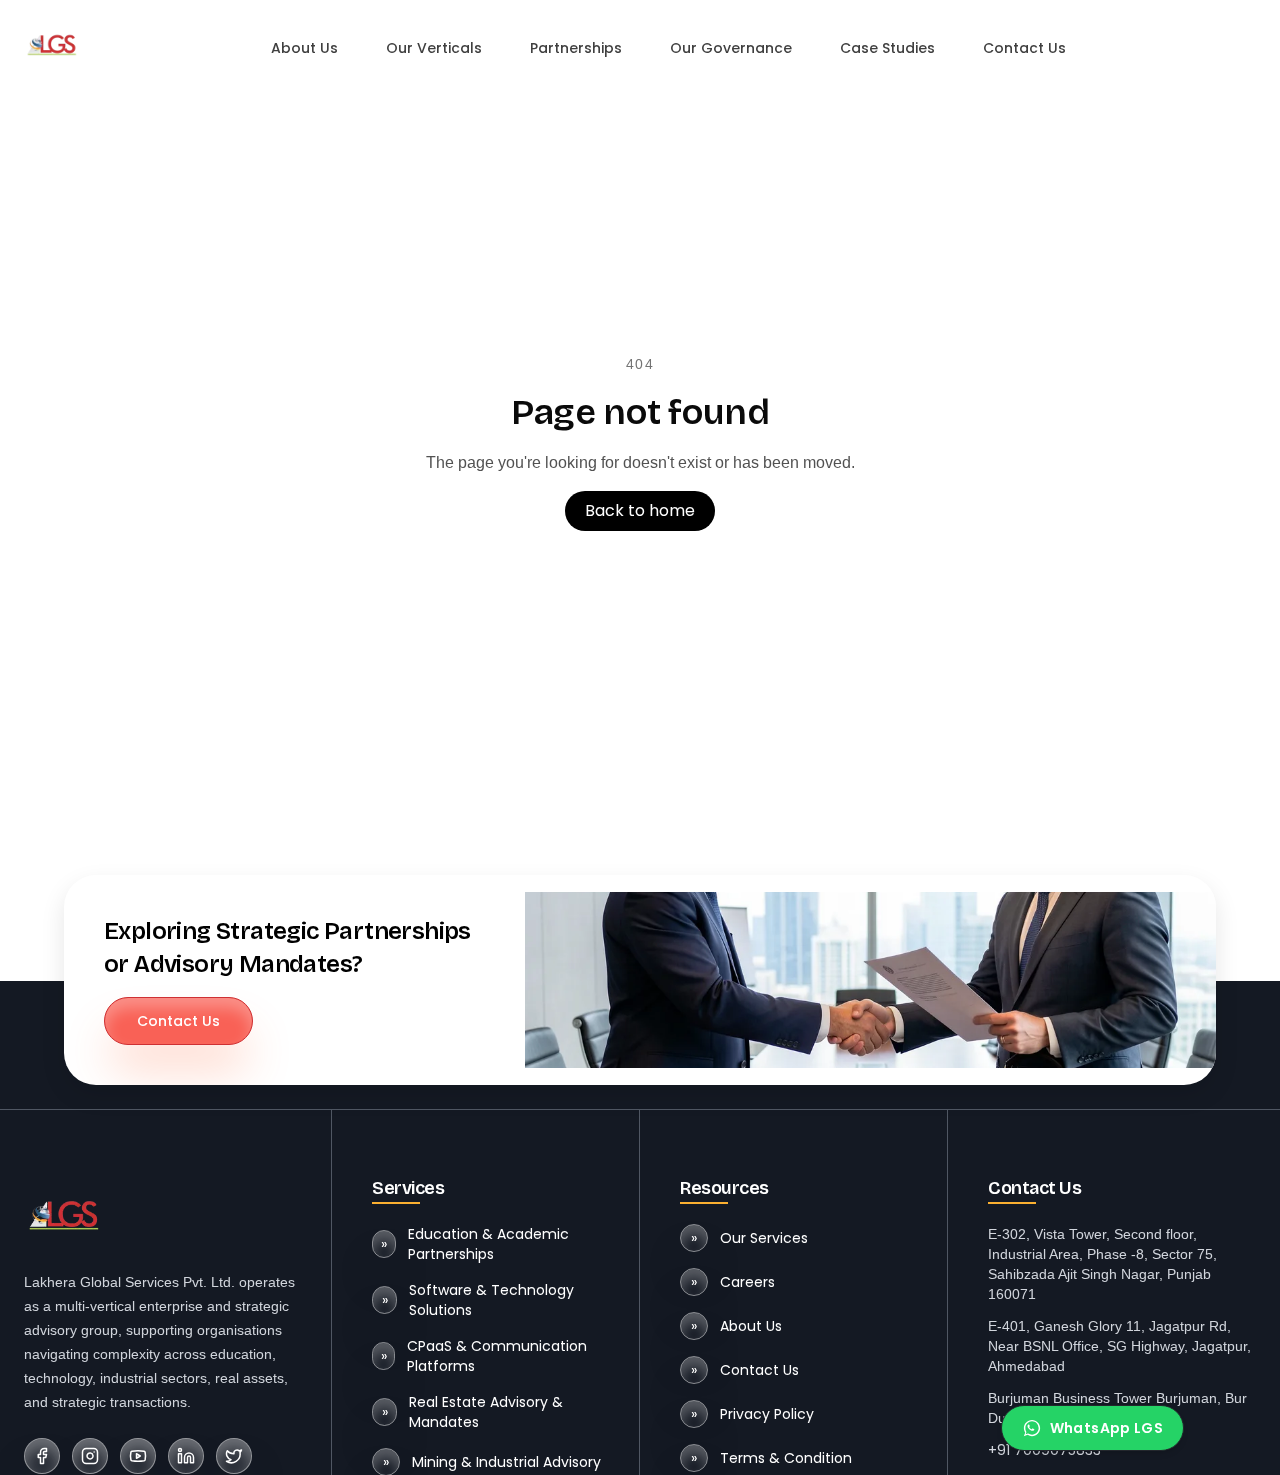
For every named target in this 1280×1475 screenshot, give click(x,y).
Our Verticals (434, 48)
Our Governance (731, 48)
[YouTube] (138, 1456)
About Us (304, 48)
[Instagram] (90, 1456)
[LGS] (52, 44)
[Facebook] (42, 1456)
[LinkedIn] (186, 1456)
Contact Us (1024, 48)
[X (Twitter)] (234, 1456)
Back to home (640, 510)
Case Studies (887, 48)
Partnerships (576, 48)
